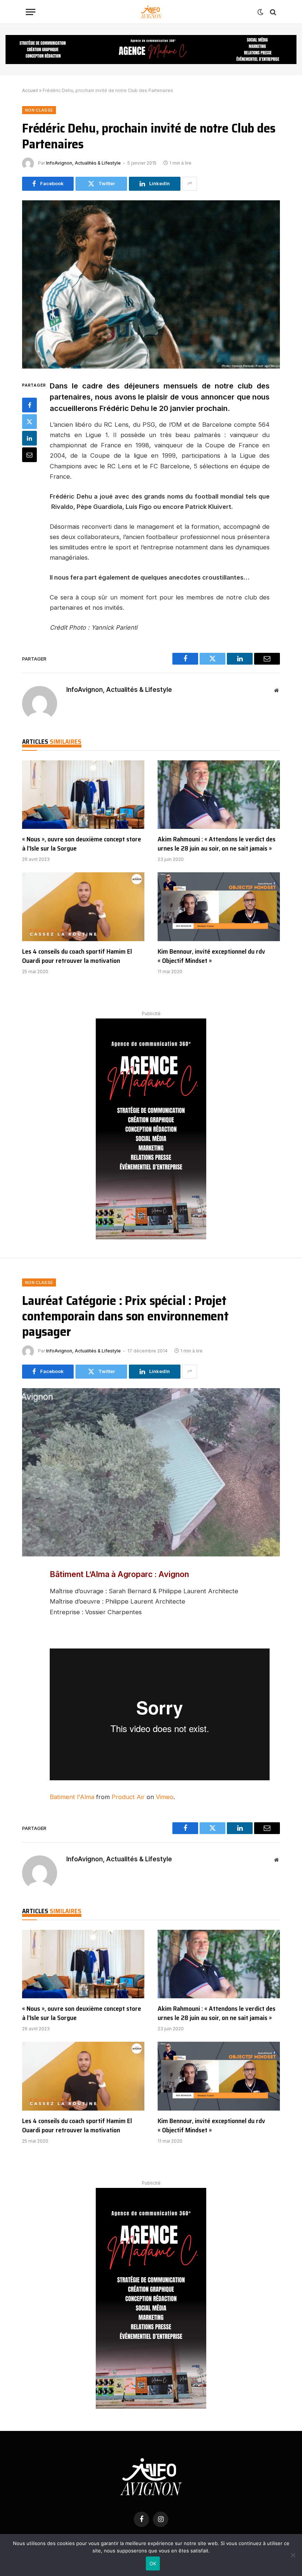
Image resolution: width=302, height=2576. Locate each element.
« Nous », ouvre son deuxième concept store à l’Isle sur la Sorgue (82, 844)
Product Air (128, 1797)
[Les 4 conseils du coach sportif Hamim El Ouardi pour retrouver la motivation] (83, 907)
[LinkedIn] (29, 438)
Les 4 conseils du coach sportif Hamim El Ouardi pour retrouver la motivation (77, 956)
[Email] (29, 455)
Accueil (30, 90)
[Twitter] (29, 422)
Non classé (39, 110)
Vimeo (165, 1797)
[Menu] (31, 12)
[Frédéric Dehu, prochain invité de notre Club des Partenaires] (151, 284)
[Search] (272, 12)
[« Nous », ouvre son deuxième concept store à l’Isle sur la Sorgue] (83, 795)
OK (153, 2563)
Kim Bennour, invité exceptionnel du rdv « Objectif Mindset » (211, 956)
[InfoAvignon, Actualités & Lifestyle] (151, 12)
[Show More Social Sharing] (190, 184)
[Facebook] (29, 405)
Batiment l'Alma (72, 1797)
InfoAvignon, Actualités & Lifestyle (83, 163)
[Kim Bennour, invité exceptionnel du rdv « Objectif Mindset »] (219, 907)
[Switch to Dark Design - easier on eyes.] (260, 12)
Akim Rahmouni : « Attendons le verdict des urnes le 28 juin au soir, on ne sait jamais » (217, 844)
